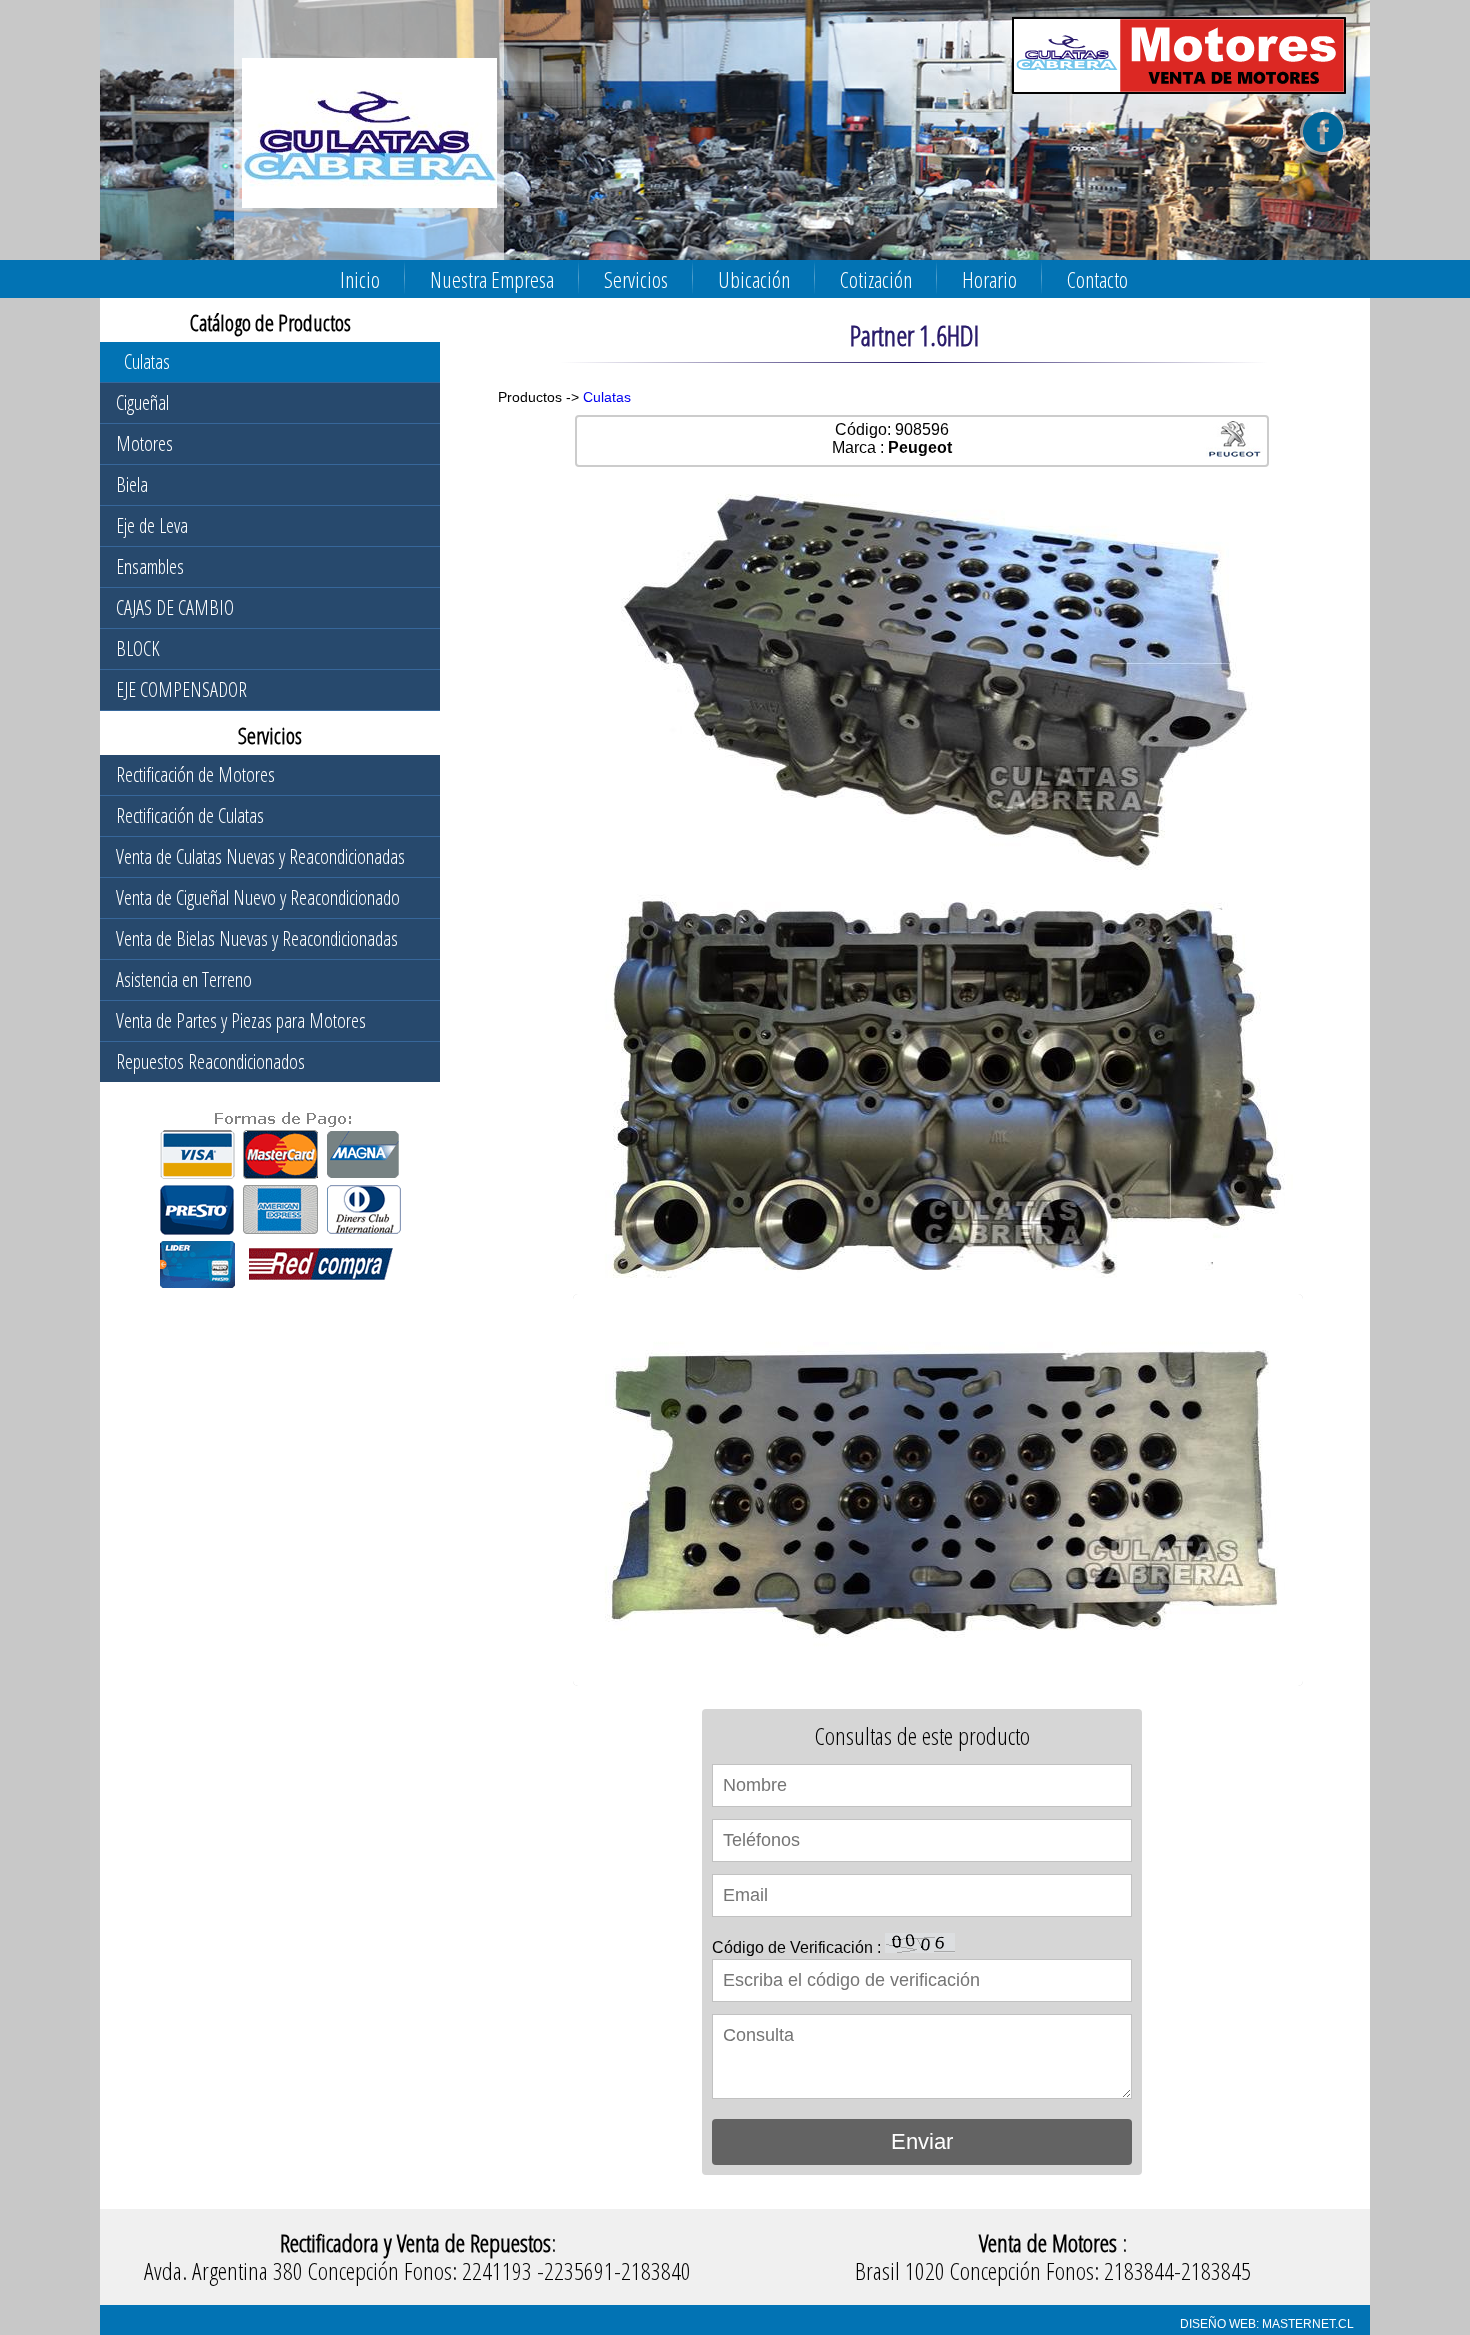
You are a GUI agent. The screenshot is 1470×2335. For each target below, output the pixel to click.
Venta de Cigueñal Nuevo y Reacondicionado (258, 897)
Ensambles (150, 566)
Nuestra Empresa (492, 279)
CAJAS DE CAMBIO (175, 607)
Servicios (636, 279)
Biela (132, 484)
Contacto (1097, 279)
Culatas (147, 361)
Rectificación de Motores (195, 774)
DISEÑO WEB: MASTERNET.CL (1267, 2324)
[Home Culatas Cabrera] (361, 149)
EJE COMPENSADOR (181, 689)
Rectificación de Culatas (190, 815)
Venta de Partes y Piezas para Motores (241, 1020)
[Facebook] (1323, 150)
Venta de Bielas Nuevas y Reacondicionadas (257, 938)
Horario (989, 279)
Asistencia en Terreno (184, 979)
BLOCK (138, 648)
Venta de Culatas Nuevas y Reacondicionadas (260, 856)
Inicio (360, 279)
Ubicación (754, 279)
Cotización (876, 279)
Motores (144, 443)
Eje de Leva (152, 525)
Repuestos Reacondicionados (210, 1061)
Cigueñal (142, 402)
